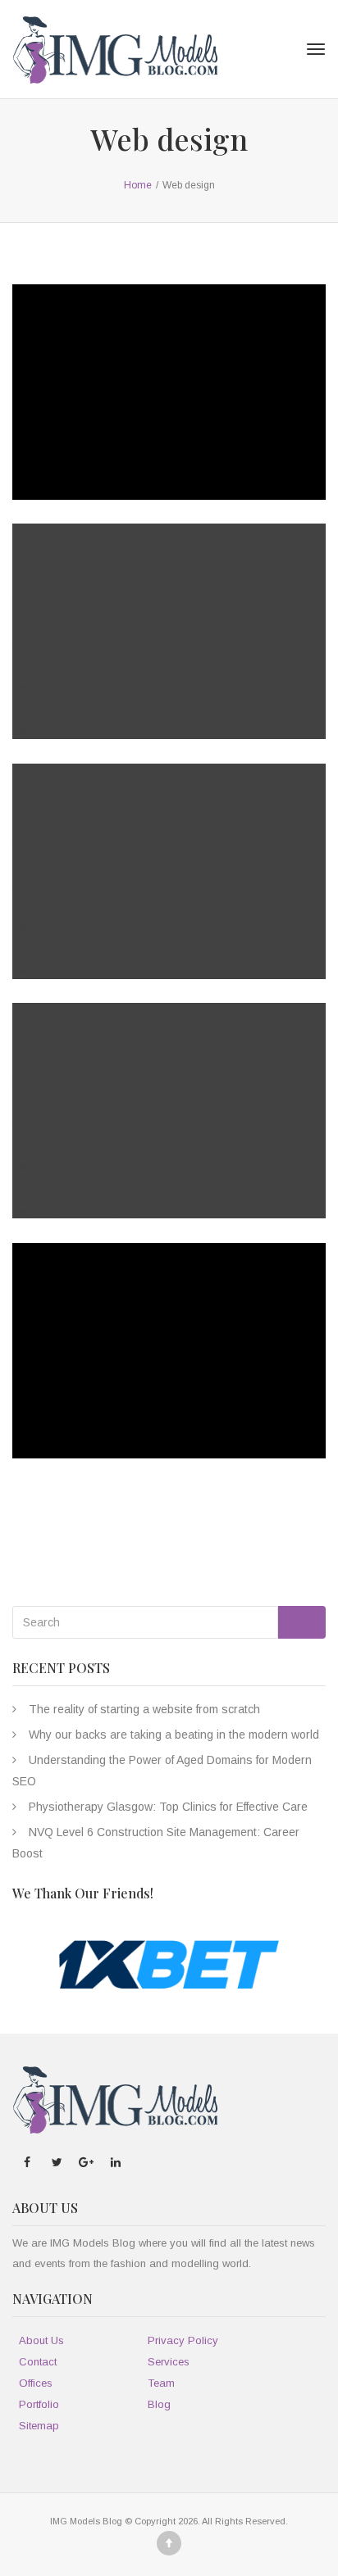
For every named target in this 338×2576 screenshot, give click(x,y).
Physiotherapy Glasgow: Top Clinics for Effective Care (168, 1807)
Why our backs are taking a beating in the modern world (174, 1735)
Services (169, 2362)
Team (161, 2383)
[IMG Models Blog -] (115, 49)
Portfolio (39, 2404)
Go (302, 1623)
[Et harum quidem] (153, 1150)
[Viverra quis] (153, 432)
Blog (159, 2404)
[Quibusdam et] (153, 1390)
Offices (36, 2383)
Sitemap (39, 2426)
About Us (41, 2340)
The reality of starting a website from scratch (144, 1709)
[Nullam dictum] (153, 671)
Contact (38, 2362)
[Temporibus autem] (153, 911)
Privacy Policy (183, 2340)
